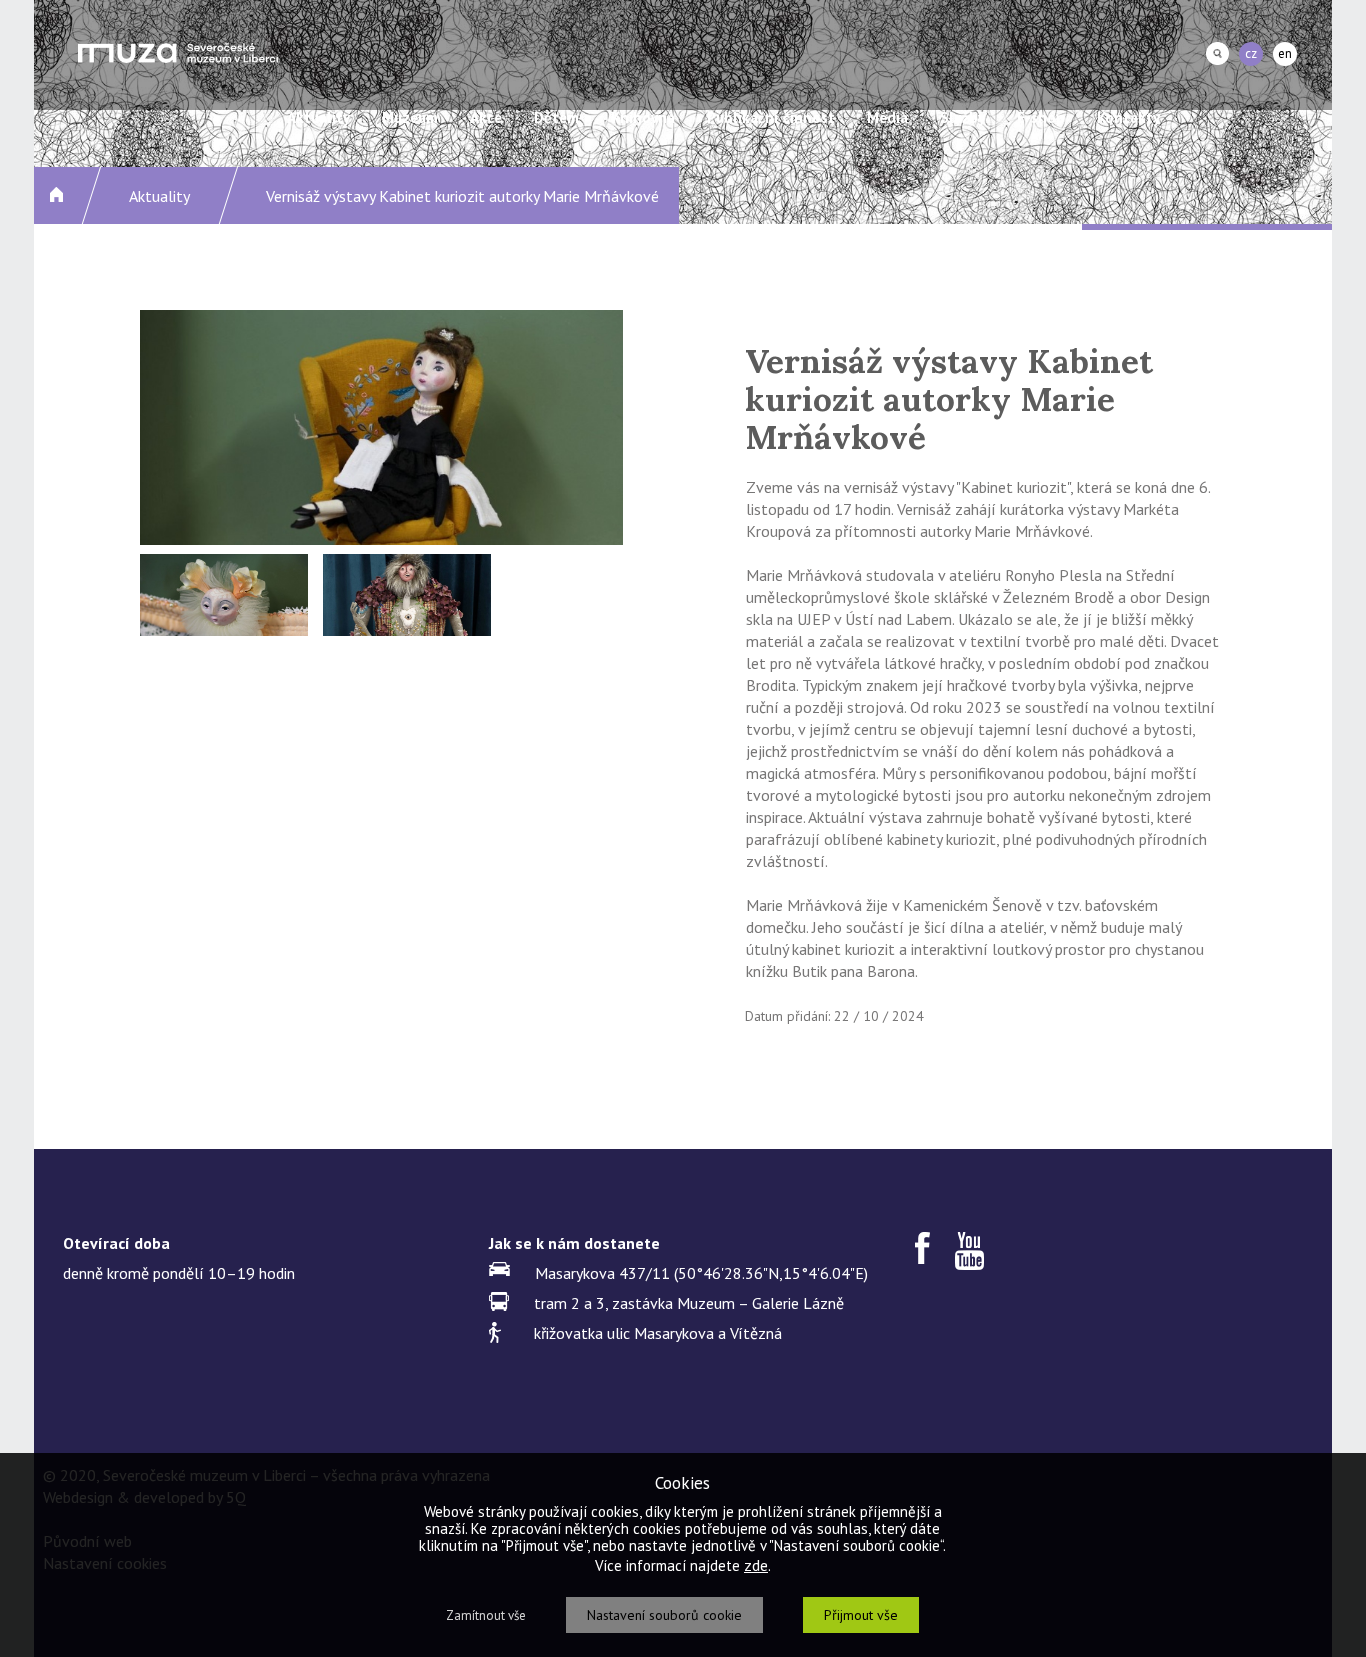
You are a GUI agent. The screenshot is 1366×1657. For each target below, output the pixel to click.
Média (887, 117)
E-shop (1041, 117)
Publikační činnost (771, 117)
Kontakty (1128, 117)
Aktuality (318, 117)
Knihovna (643, 117)
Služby (962, 117)
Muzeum (410, 117)
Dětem (556, 117)
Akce (486, 117)
